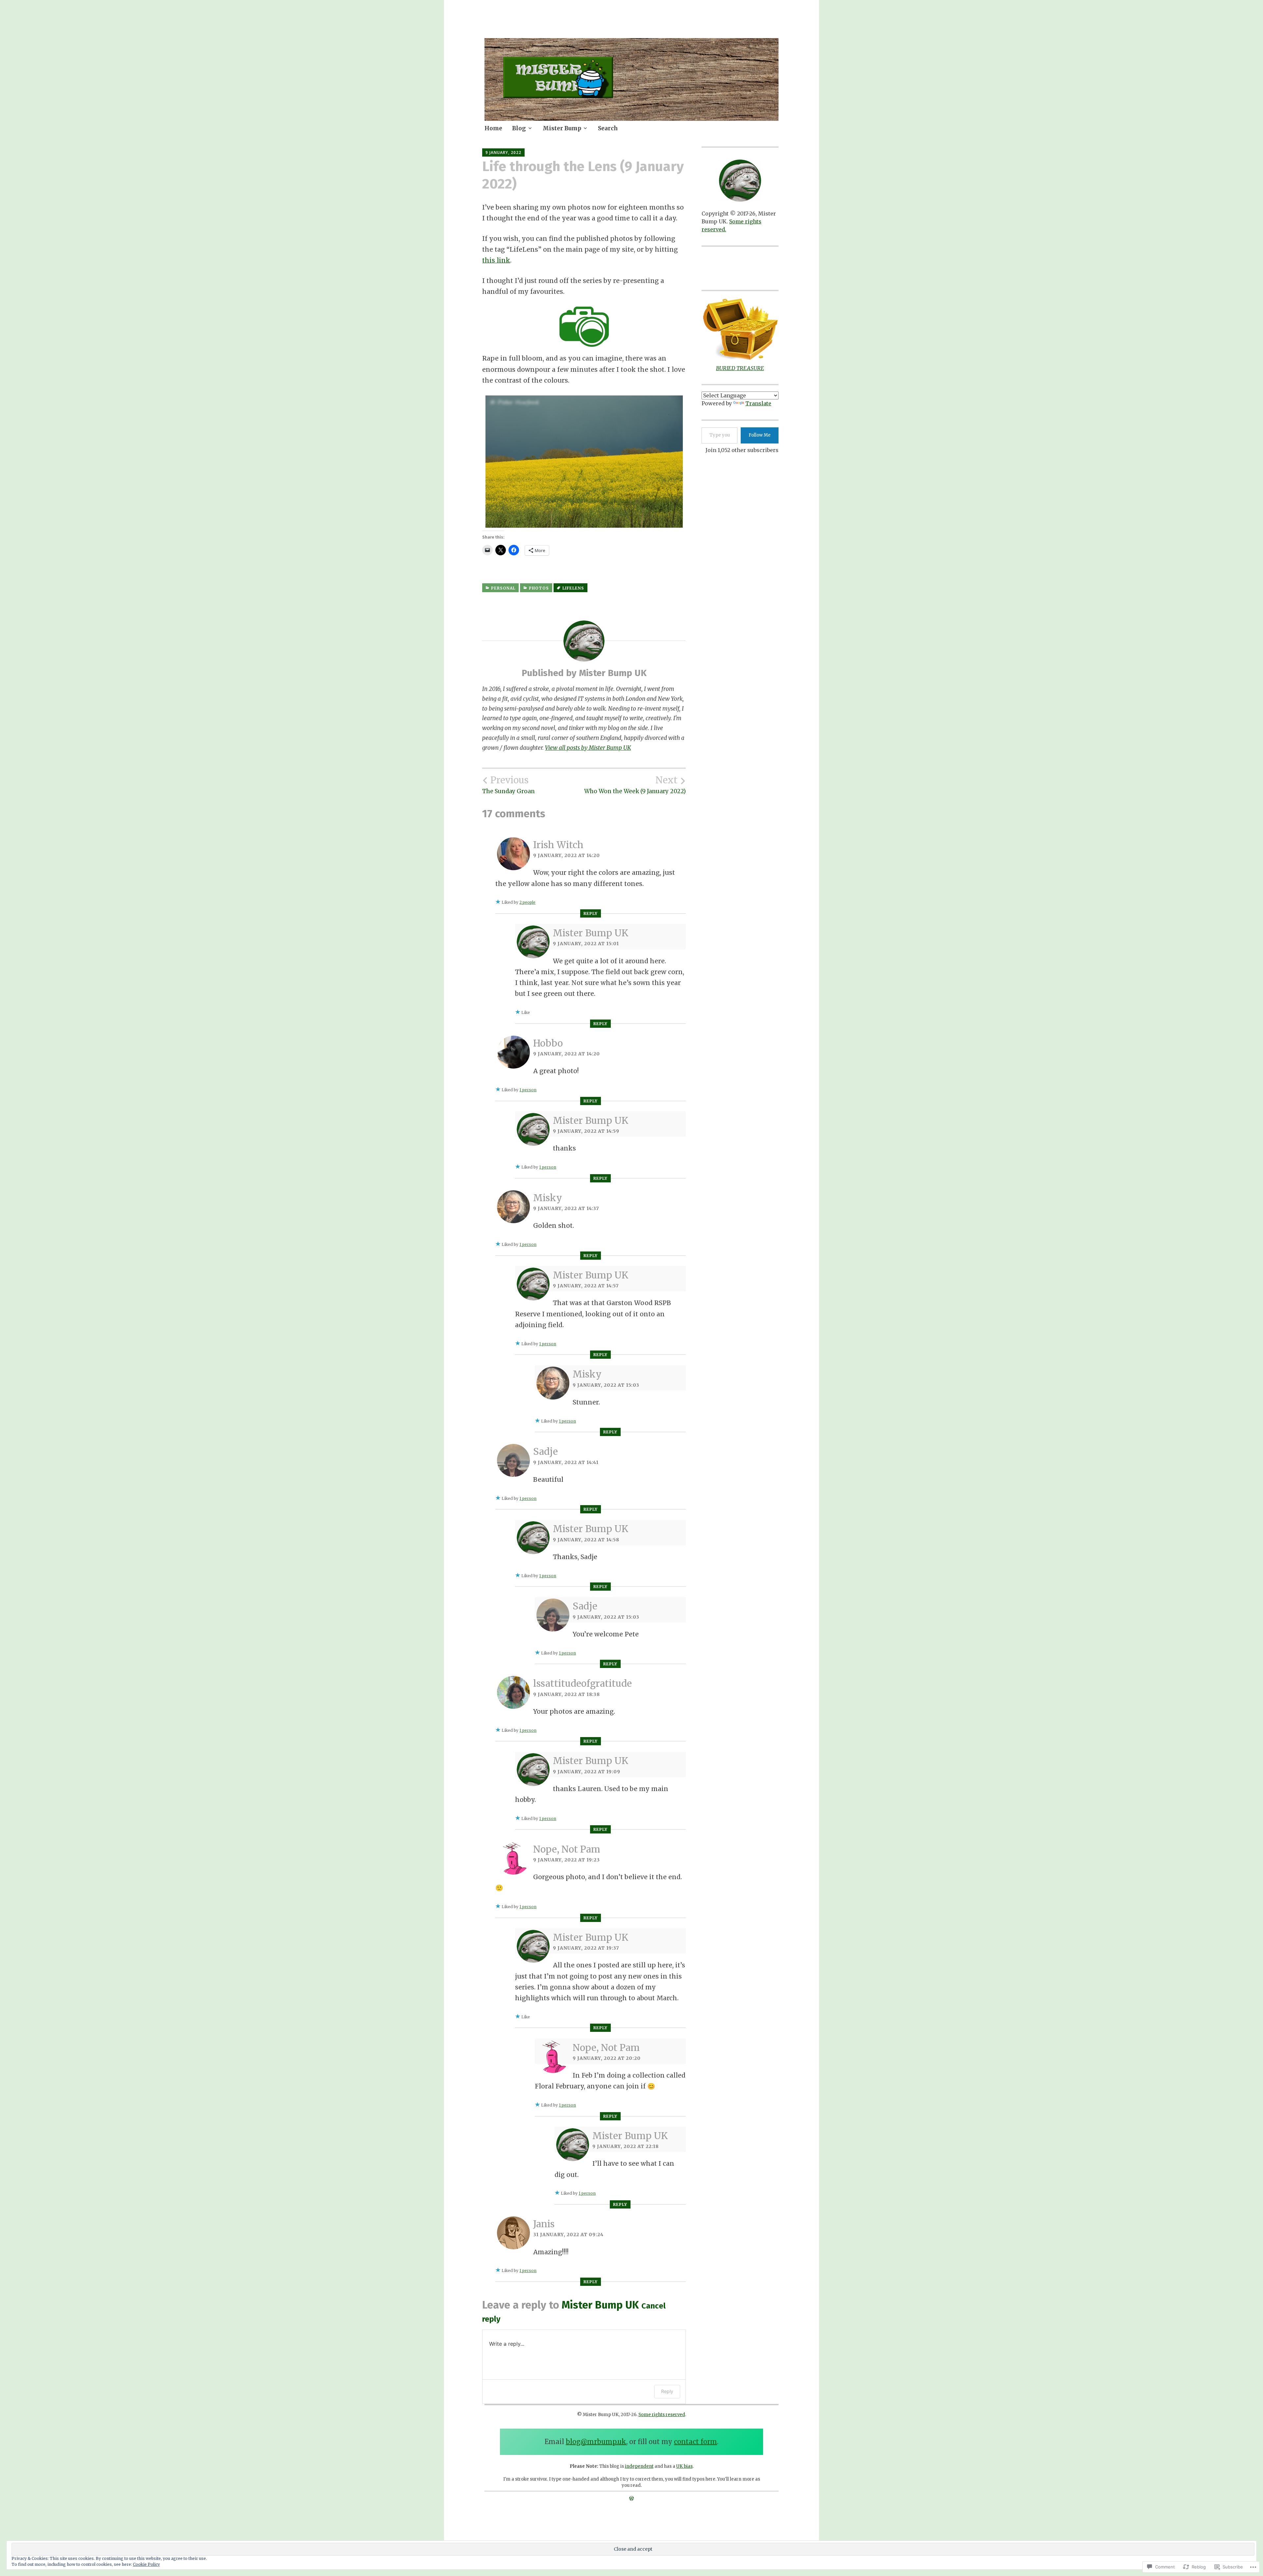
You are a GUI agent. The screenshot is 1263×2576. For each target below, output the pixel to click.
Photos (539, 588)
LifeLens (573, 588)
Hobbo (548, 1043)
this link (496, 260)
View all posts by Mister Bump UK (588, 748)
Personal (503, 588)
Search (608, 128)
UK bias (684, 2466)
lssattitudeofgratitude (582, 1683)
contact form (695, 2442)
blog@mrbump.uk (596, 2442)
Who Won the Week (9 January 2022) (635, 785)
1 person (528, 1090)
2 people (527, 902)
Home (493, 128)
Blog (519, 128)
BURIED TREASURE (740, 368)
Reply (591, 913)
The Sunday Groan (508, 785)
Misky (548, 1198)
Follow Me (760, 435)
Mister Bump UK (591, 933)
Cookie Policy (146, 2564)
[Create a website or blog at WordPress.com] (631, 2498)
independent (639, 2466)
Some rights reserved (662, 2415)
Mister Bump (562, 128)
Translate (758, 403)
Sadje (545, 1452)
